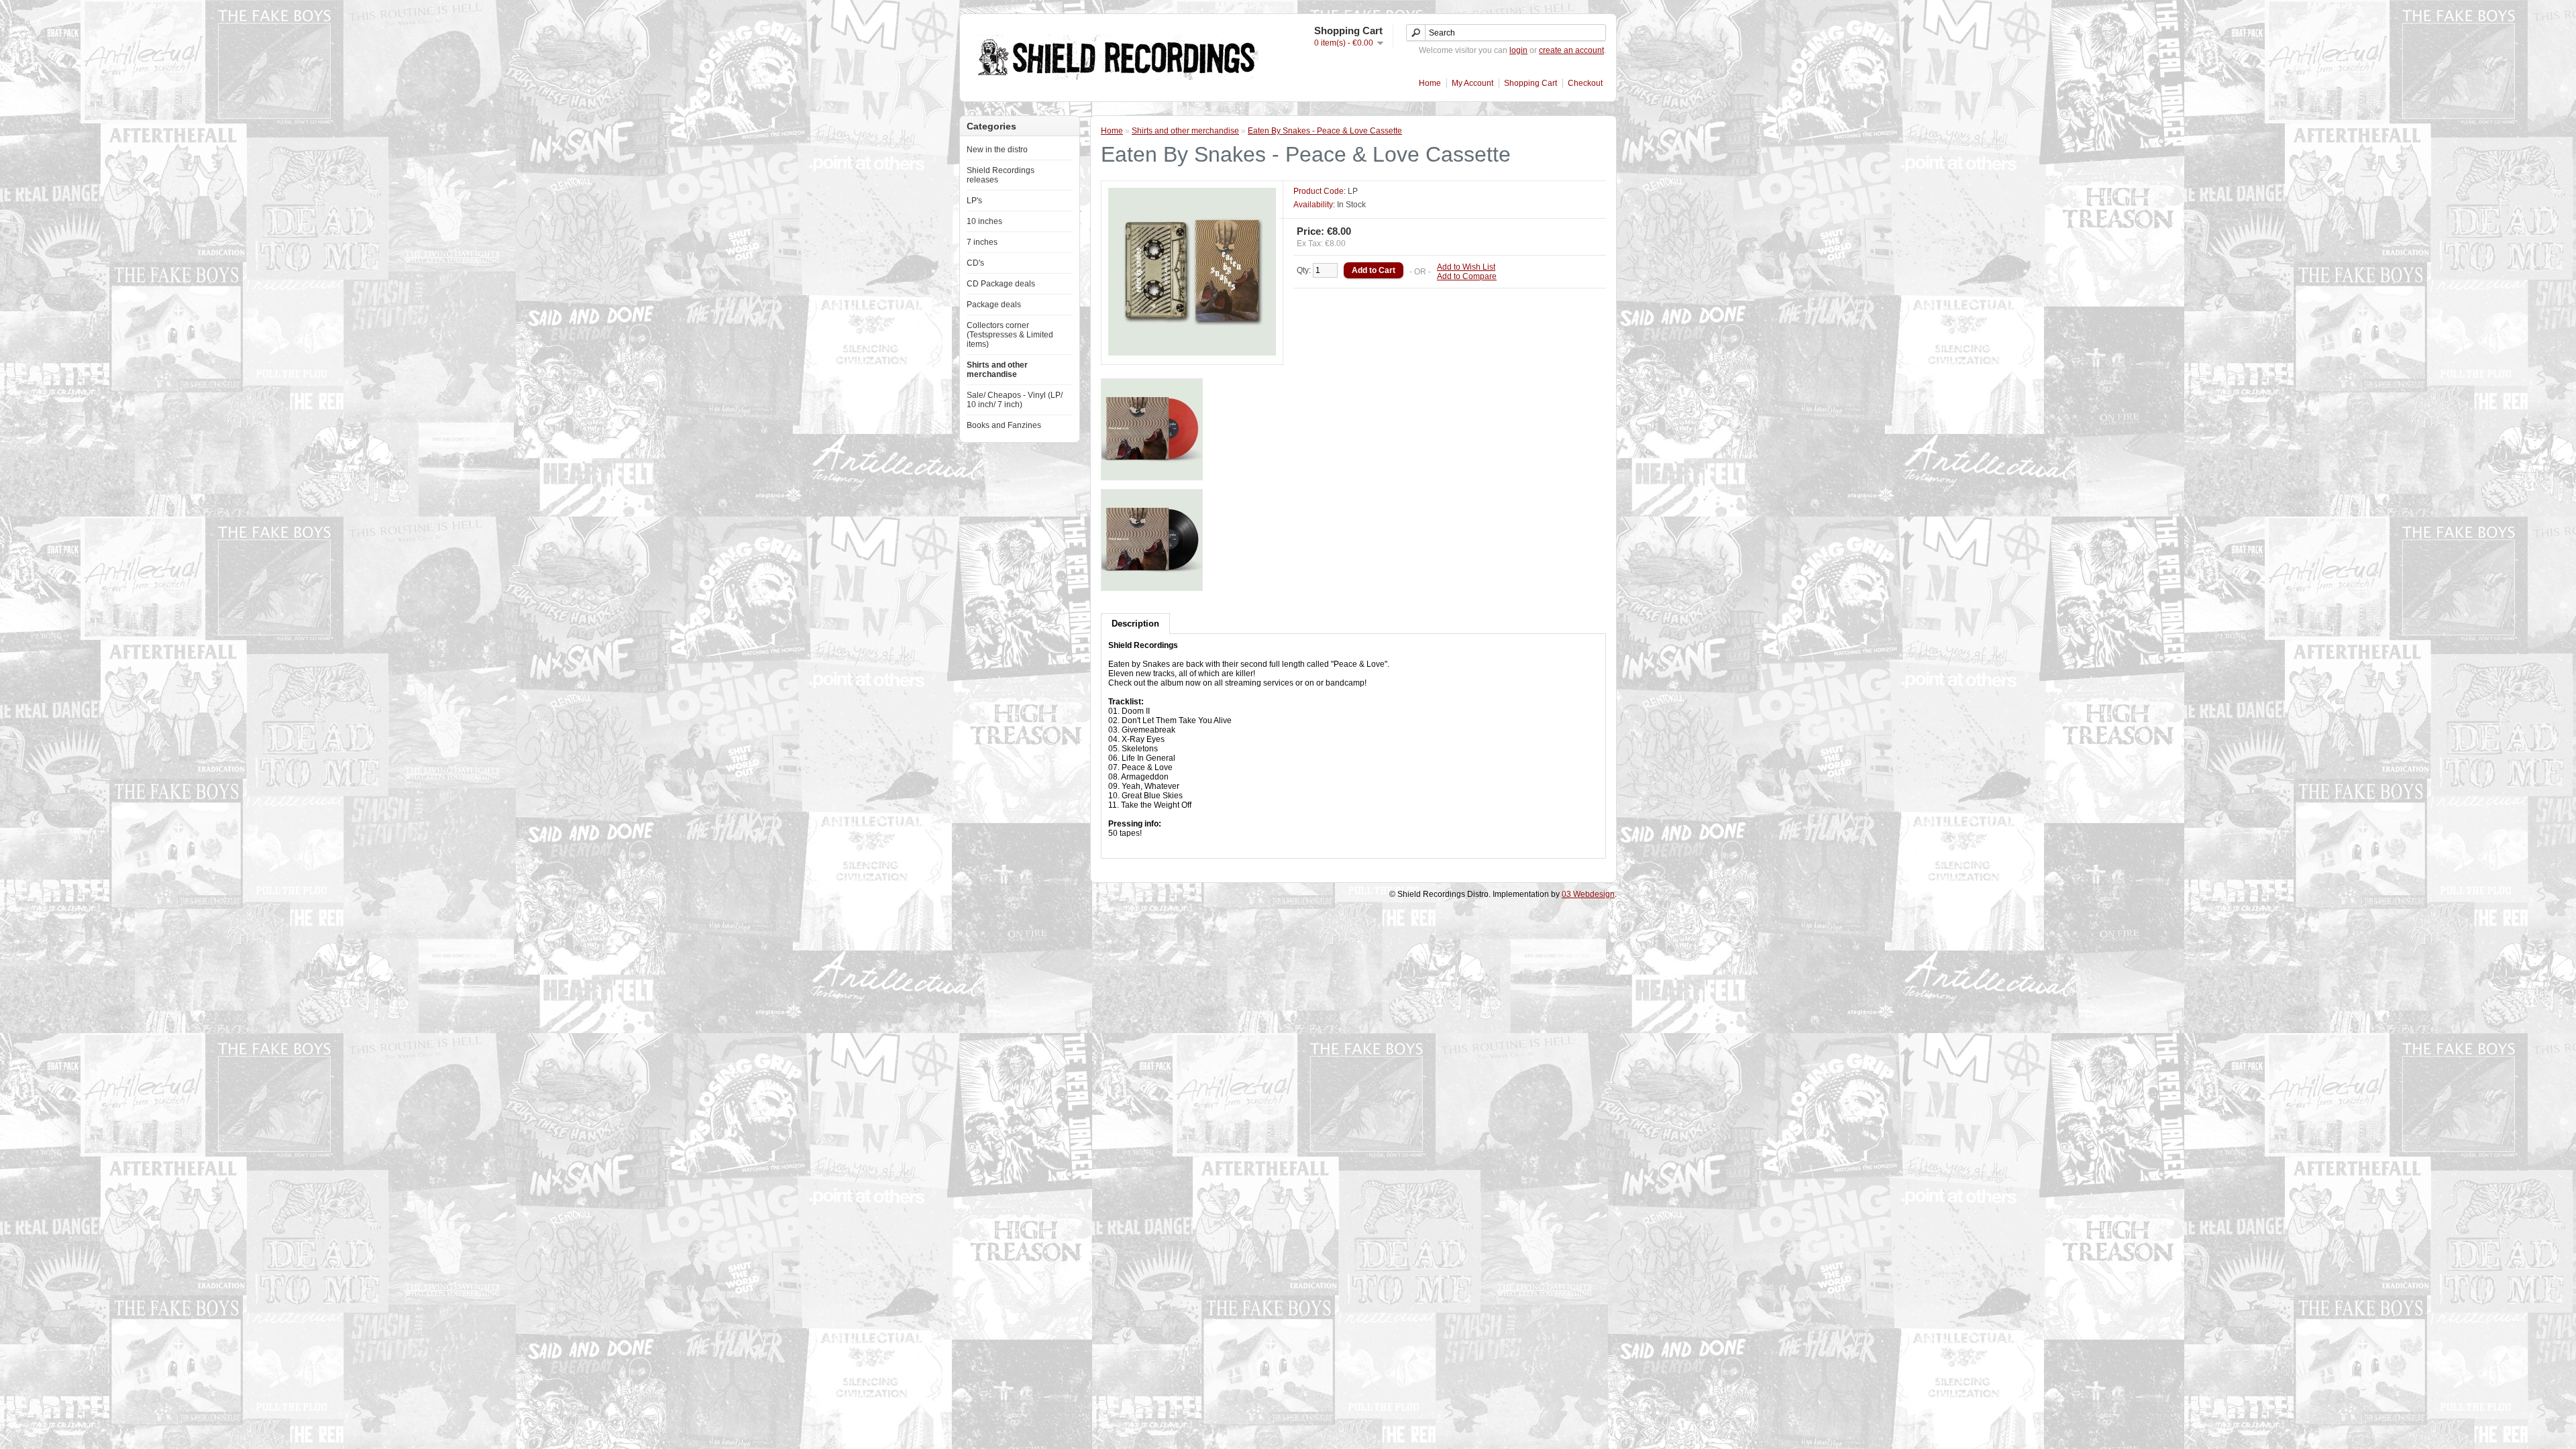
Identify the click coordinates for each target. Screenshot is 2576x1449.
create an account (1571, 50)
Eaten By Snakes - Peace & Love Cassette (1325, 131)
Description (1135, 624)
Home (1430, 83)
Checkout (1585, 83)
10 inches (984, 221)
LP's (974, 201)
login (1518, 50)
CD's (975, 263)
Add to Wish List (1466, 267)
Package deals (994, 305)
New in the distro (997, 150)
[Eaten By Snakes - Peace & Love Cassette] (1192, 353)
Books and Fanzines (1004, 425)
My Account (1472, 83)
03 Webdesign (1588, 894)
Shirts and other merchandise (997, 370)
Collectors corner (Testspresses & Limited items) (1010, 335)
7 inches (982, 242)
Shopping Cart (1531, 83)
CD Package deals (1001, 284)
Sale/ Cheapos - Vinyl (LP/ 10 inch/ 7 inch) (1015, 400)
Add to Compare (1467, 276)
